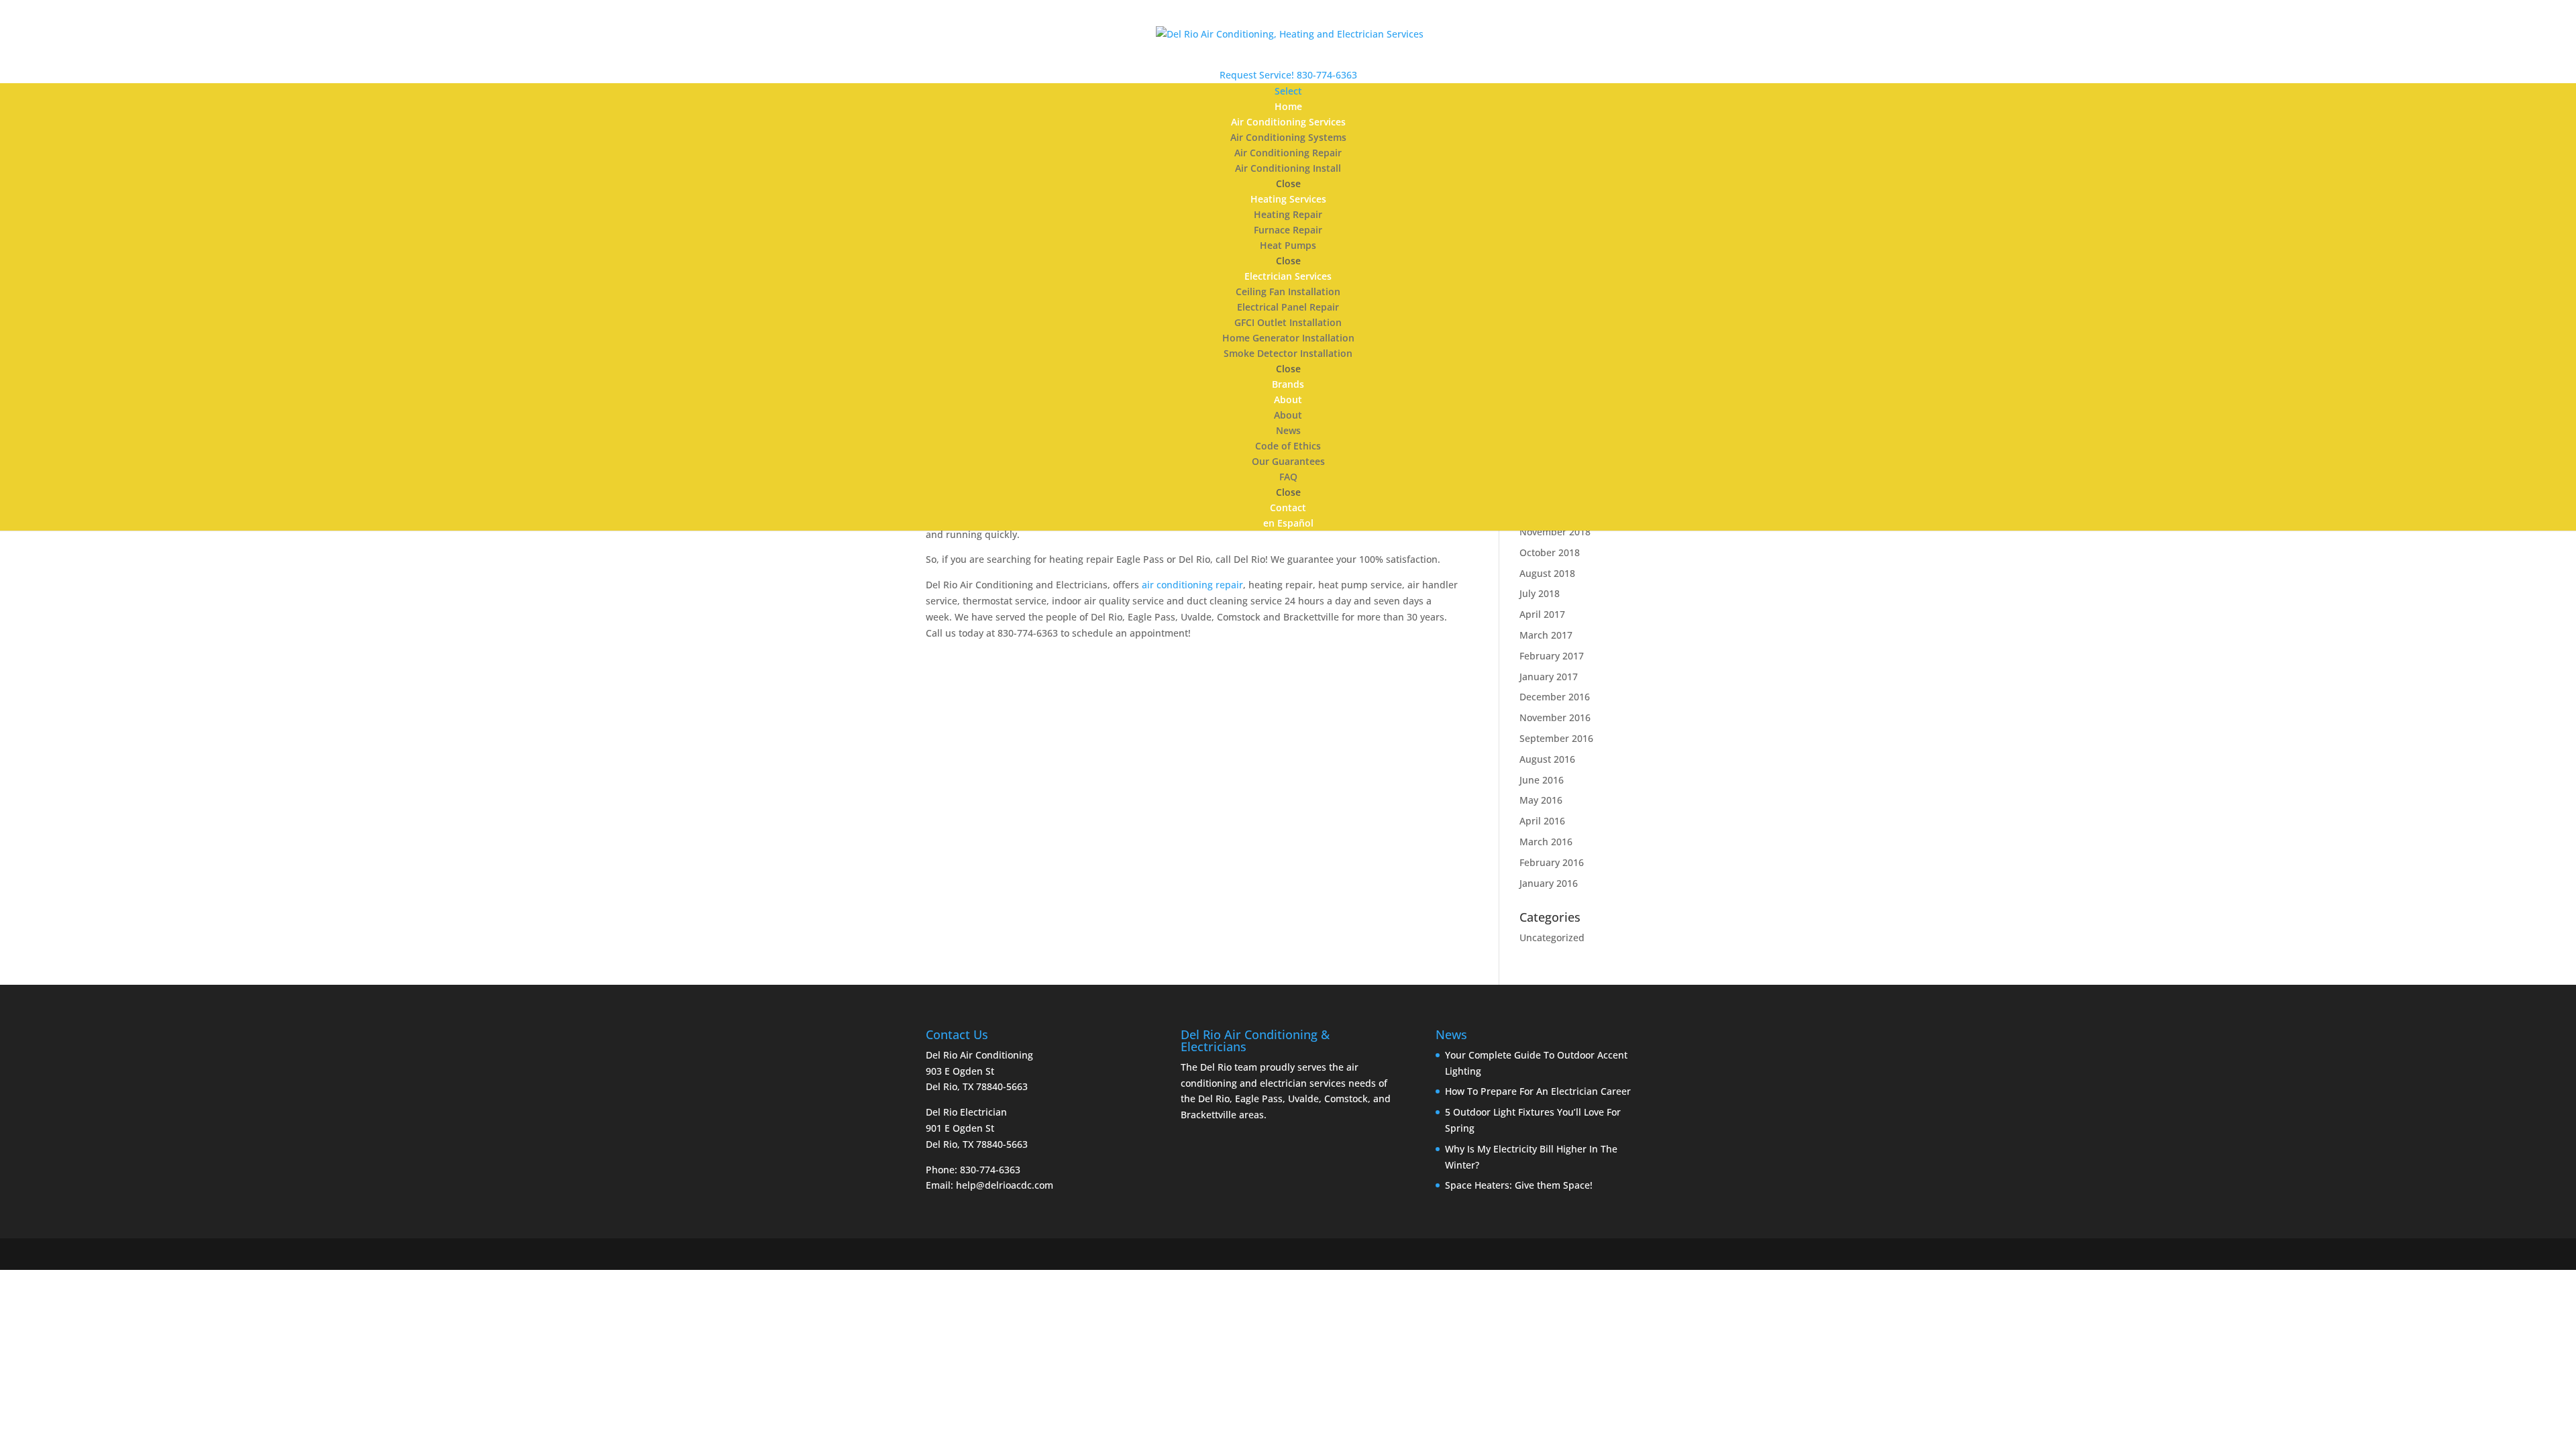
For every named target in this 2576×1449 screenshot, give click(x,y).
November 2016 (1555, 717)
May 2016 (1541, 800)
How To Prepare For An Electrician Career (1538, 1091)
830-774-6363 (1327, 75)
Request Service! (1257, 75)
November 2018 (1555, 532)
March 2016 (1546, 842)
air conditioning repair (1192, 585)
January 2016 (1549, 883)
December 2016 (1555, 697)
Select (1288, 91)
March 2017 (1546, 635)
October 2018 (1550, 552)
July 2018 (1540, 593)
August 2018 (1547, 573)
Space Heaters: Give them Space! (1519, 1185)
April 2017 (1542, 614)
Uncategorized (1552, 937)
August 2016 (1547, 759)
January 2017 (1549, 677)
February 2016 (1552, 862)
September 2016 (1556, 738)
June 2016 (1542, 780)
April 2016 (1542, 821)
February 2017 (1552, 656)
